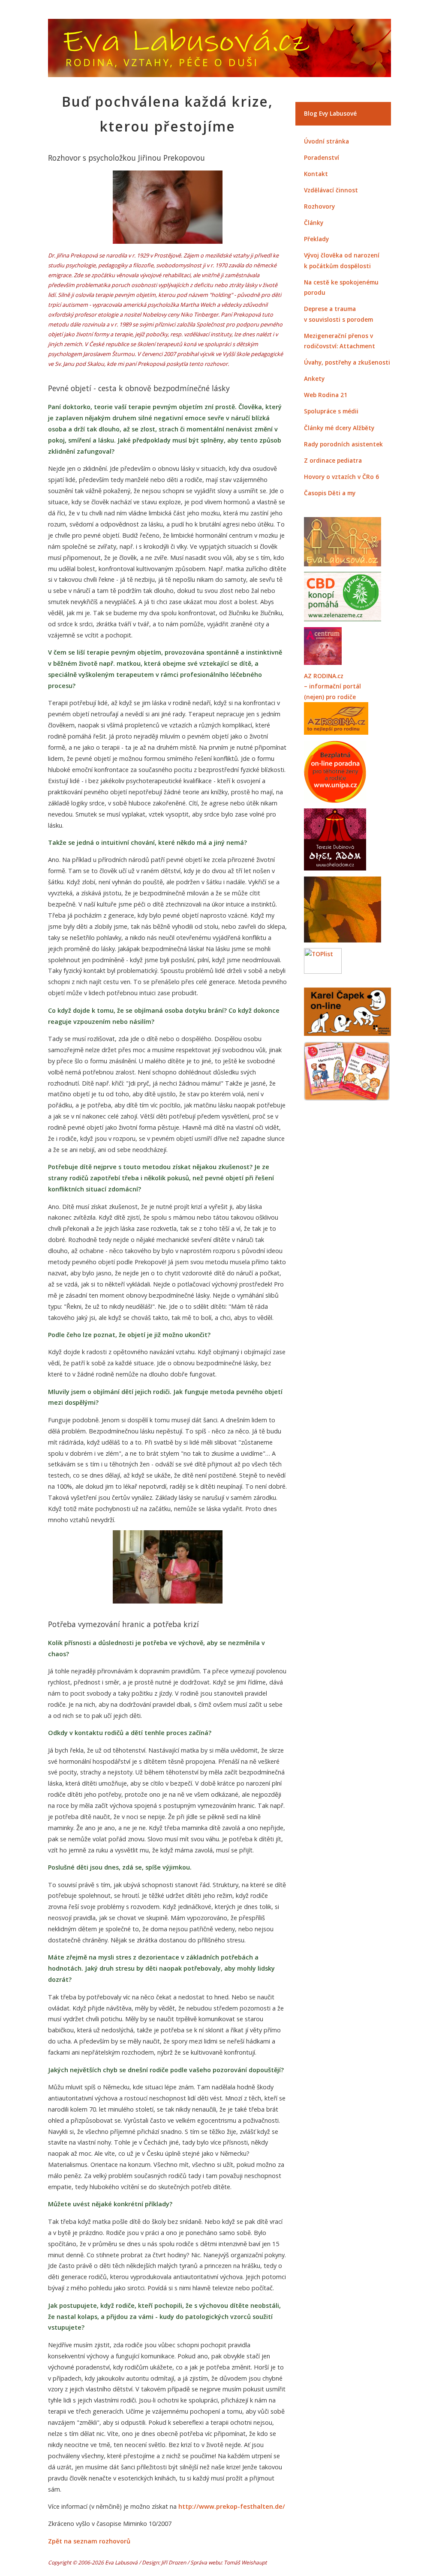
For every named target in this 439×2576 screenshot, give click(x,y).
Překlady (316, 239)
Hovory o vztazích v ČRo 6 (341, 477)
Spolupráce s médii (331, 411)
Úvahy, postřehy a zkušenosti (347, 362)
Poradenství (322, 157)
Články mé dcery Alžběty (339, 428)
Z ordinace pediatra (333, 460)
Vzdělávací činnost (331, 190)
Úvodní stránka (326, 141)
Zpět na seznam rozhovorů (89, 2541)
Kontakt (316, 174)
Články (314, 223)
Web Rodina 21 (326, 395)
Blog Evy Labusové (330, 113)
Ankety (314, 378)
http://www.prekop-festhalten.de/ (232, 2506)
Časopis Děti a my (330, 493)
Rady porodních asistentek (343, 444)
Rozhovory (319, 206)
